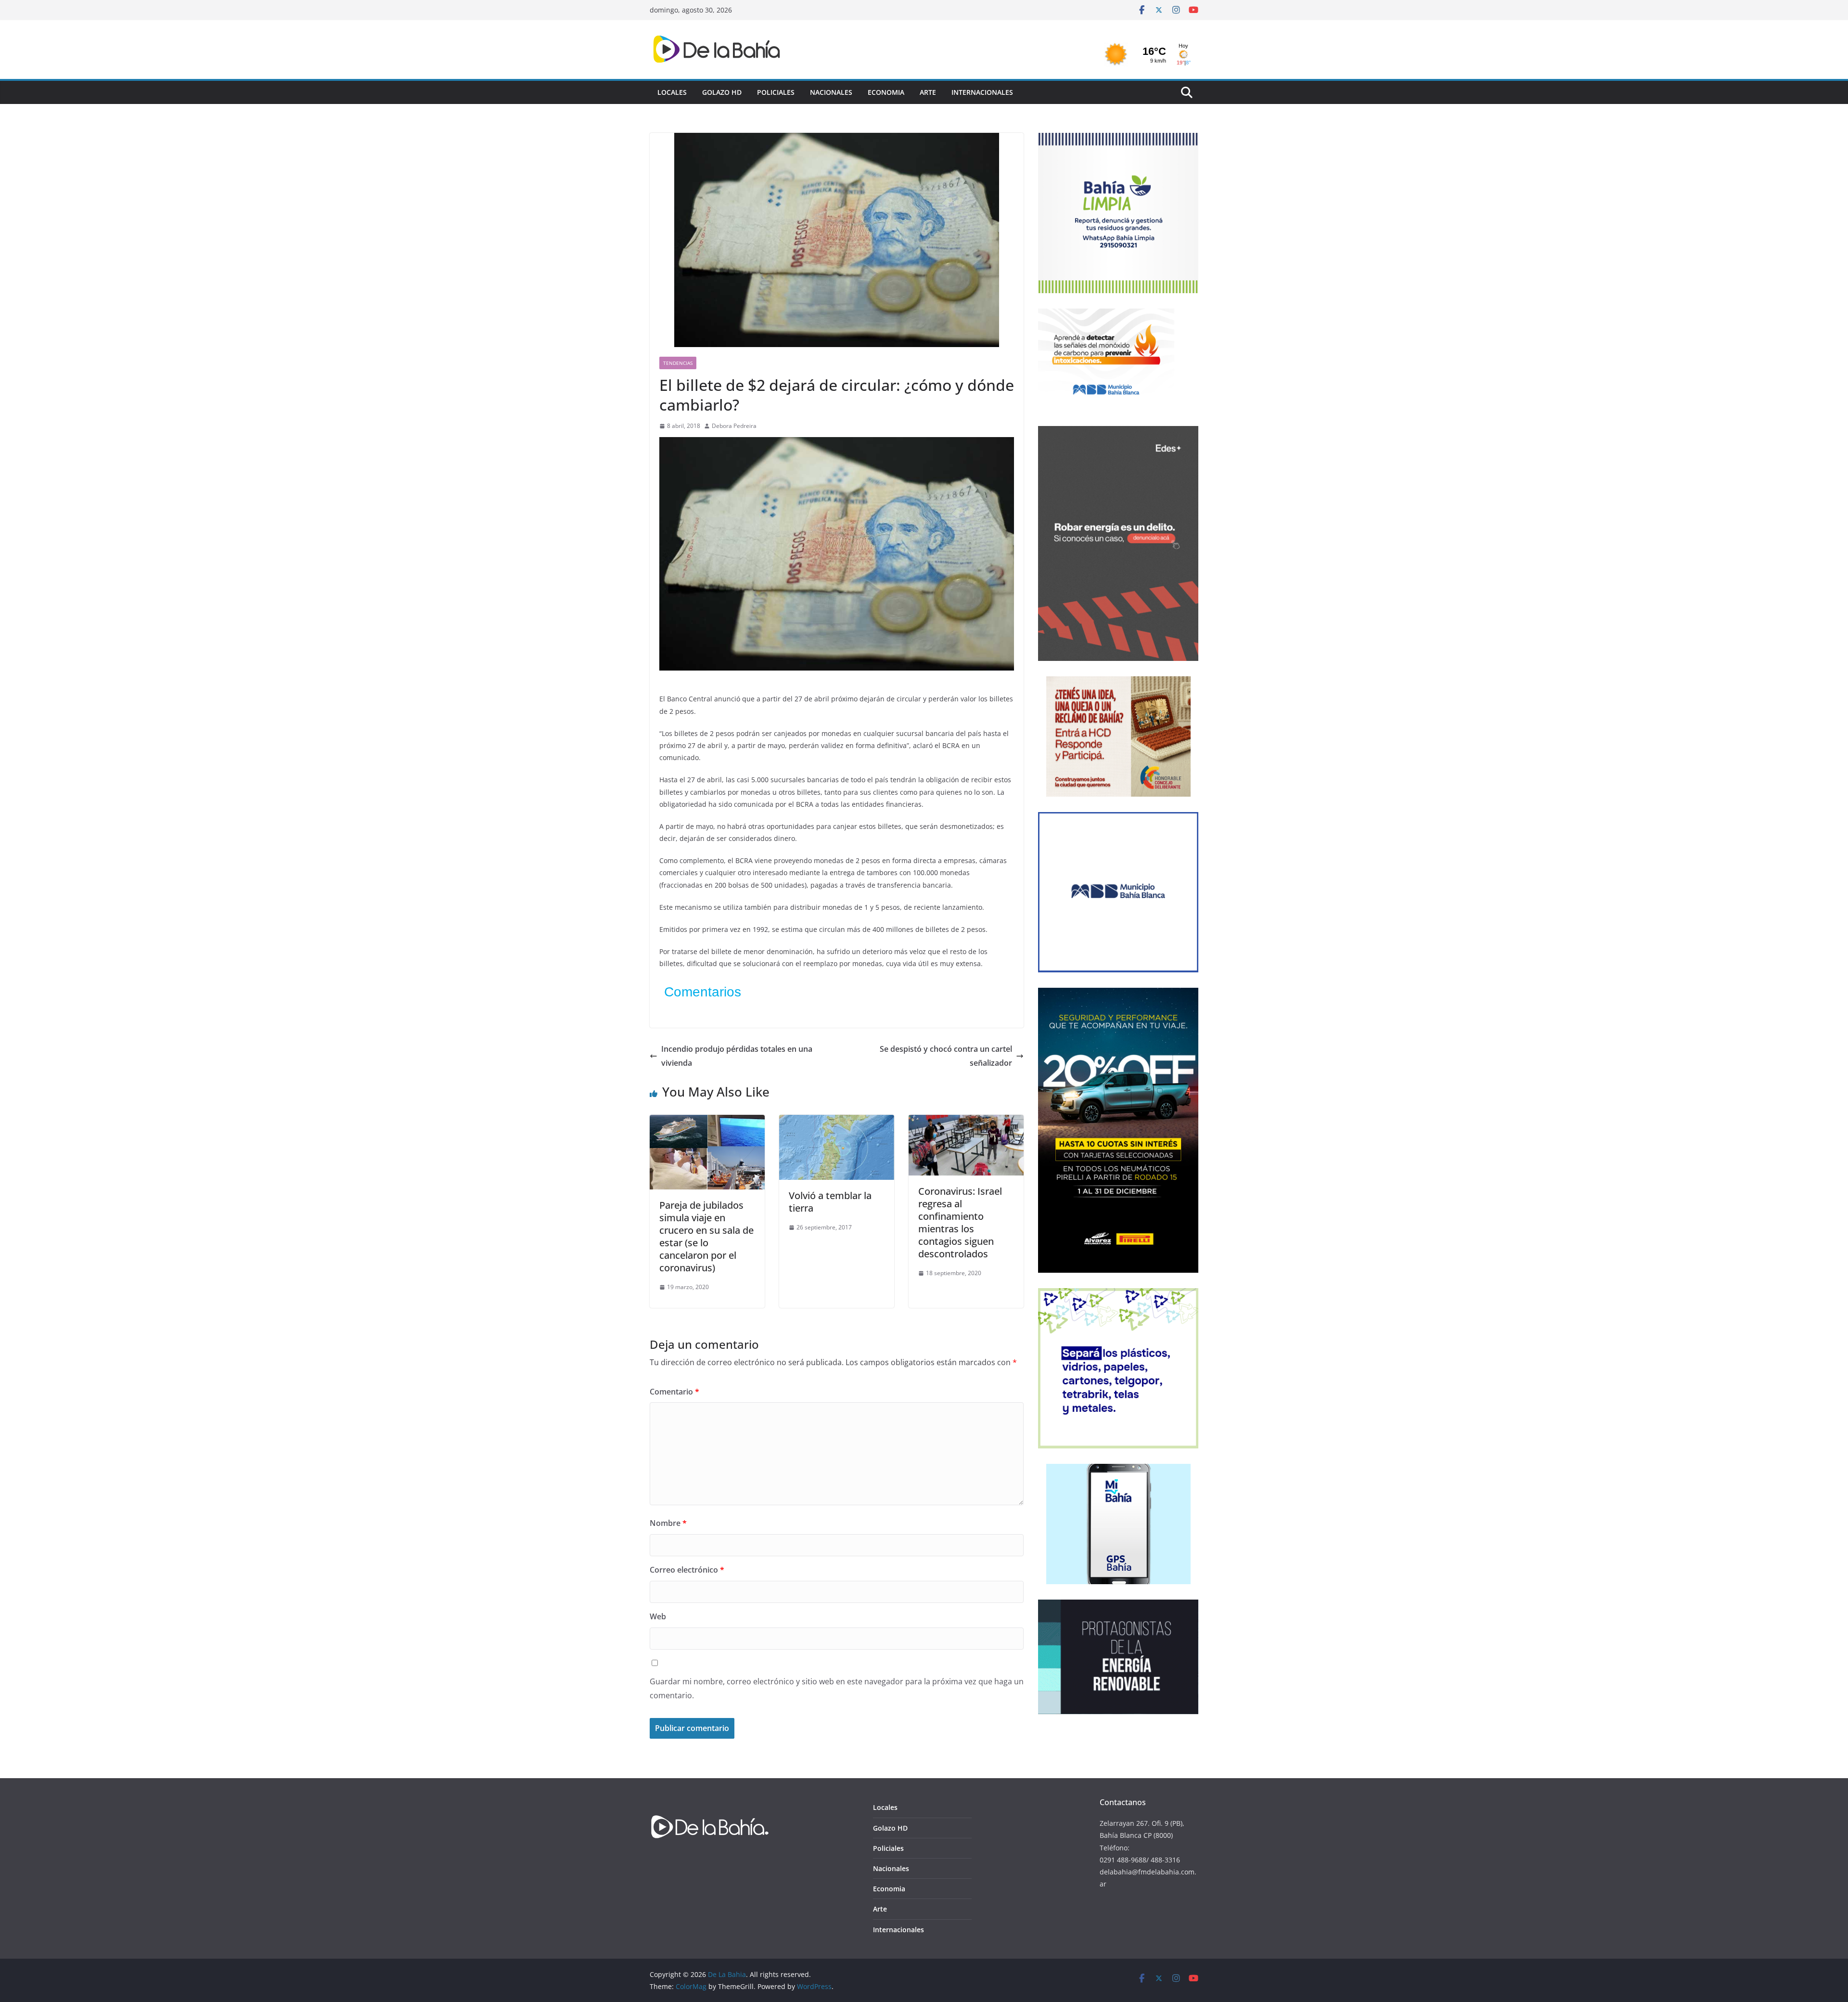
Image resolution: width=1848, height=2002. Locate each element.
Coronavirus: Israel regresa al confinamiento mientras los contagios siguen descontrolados (960, 1222)
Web (658, 1616)
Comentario (674, 1392)
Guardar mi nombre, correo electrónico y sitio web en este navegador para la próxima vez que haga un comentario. (837, 1688)
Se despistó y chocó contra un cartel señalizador (946, 1056)
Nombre (668, 1523)
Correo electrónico (687, 1570)
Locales (672, 92)
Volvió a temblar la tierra (830, 1202)
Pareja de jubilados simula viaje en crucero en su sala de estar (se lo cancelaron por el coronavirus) (706, 1236)
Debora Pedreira (734, 426)
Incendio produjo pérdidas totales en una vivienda (737, 1056)
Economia (886, 92)
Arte (928, 92)
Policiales (776, 92)
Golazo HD (722, 92)
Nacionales (831, 92)
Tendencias (678, 363)
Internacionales (982, 92)
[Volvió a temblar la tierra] (837, 1122)
